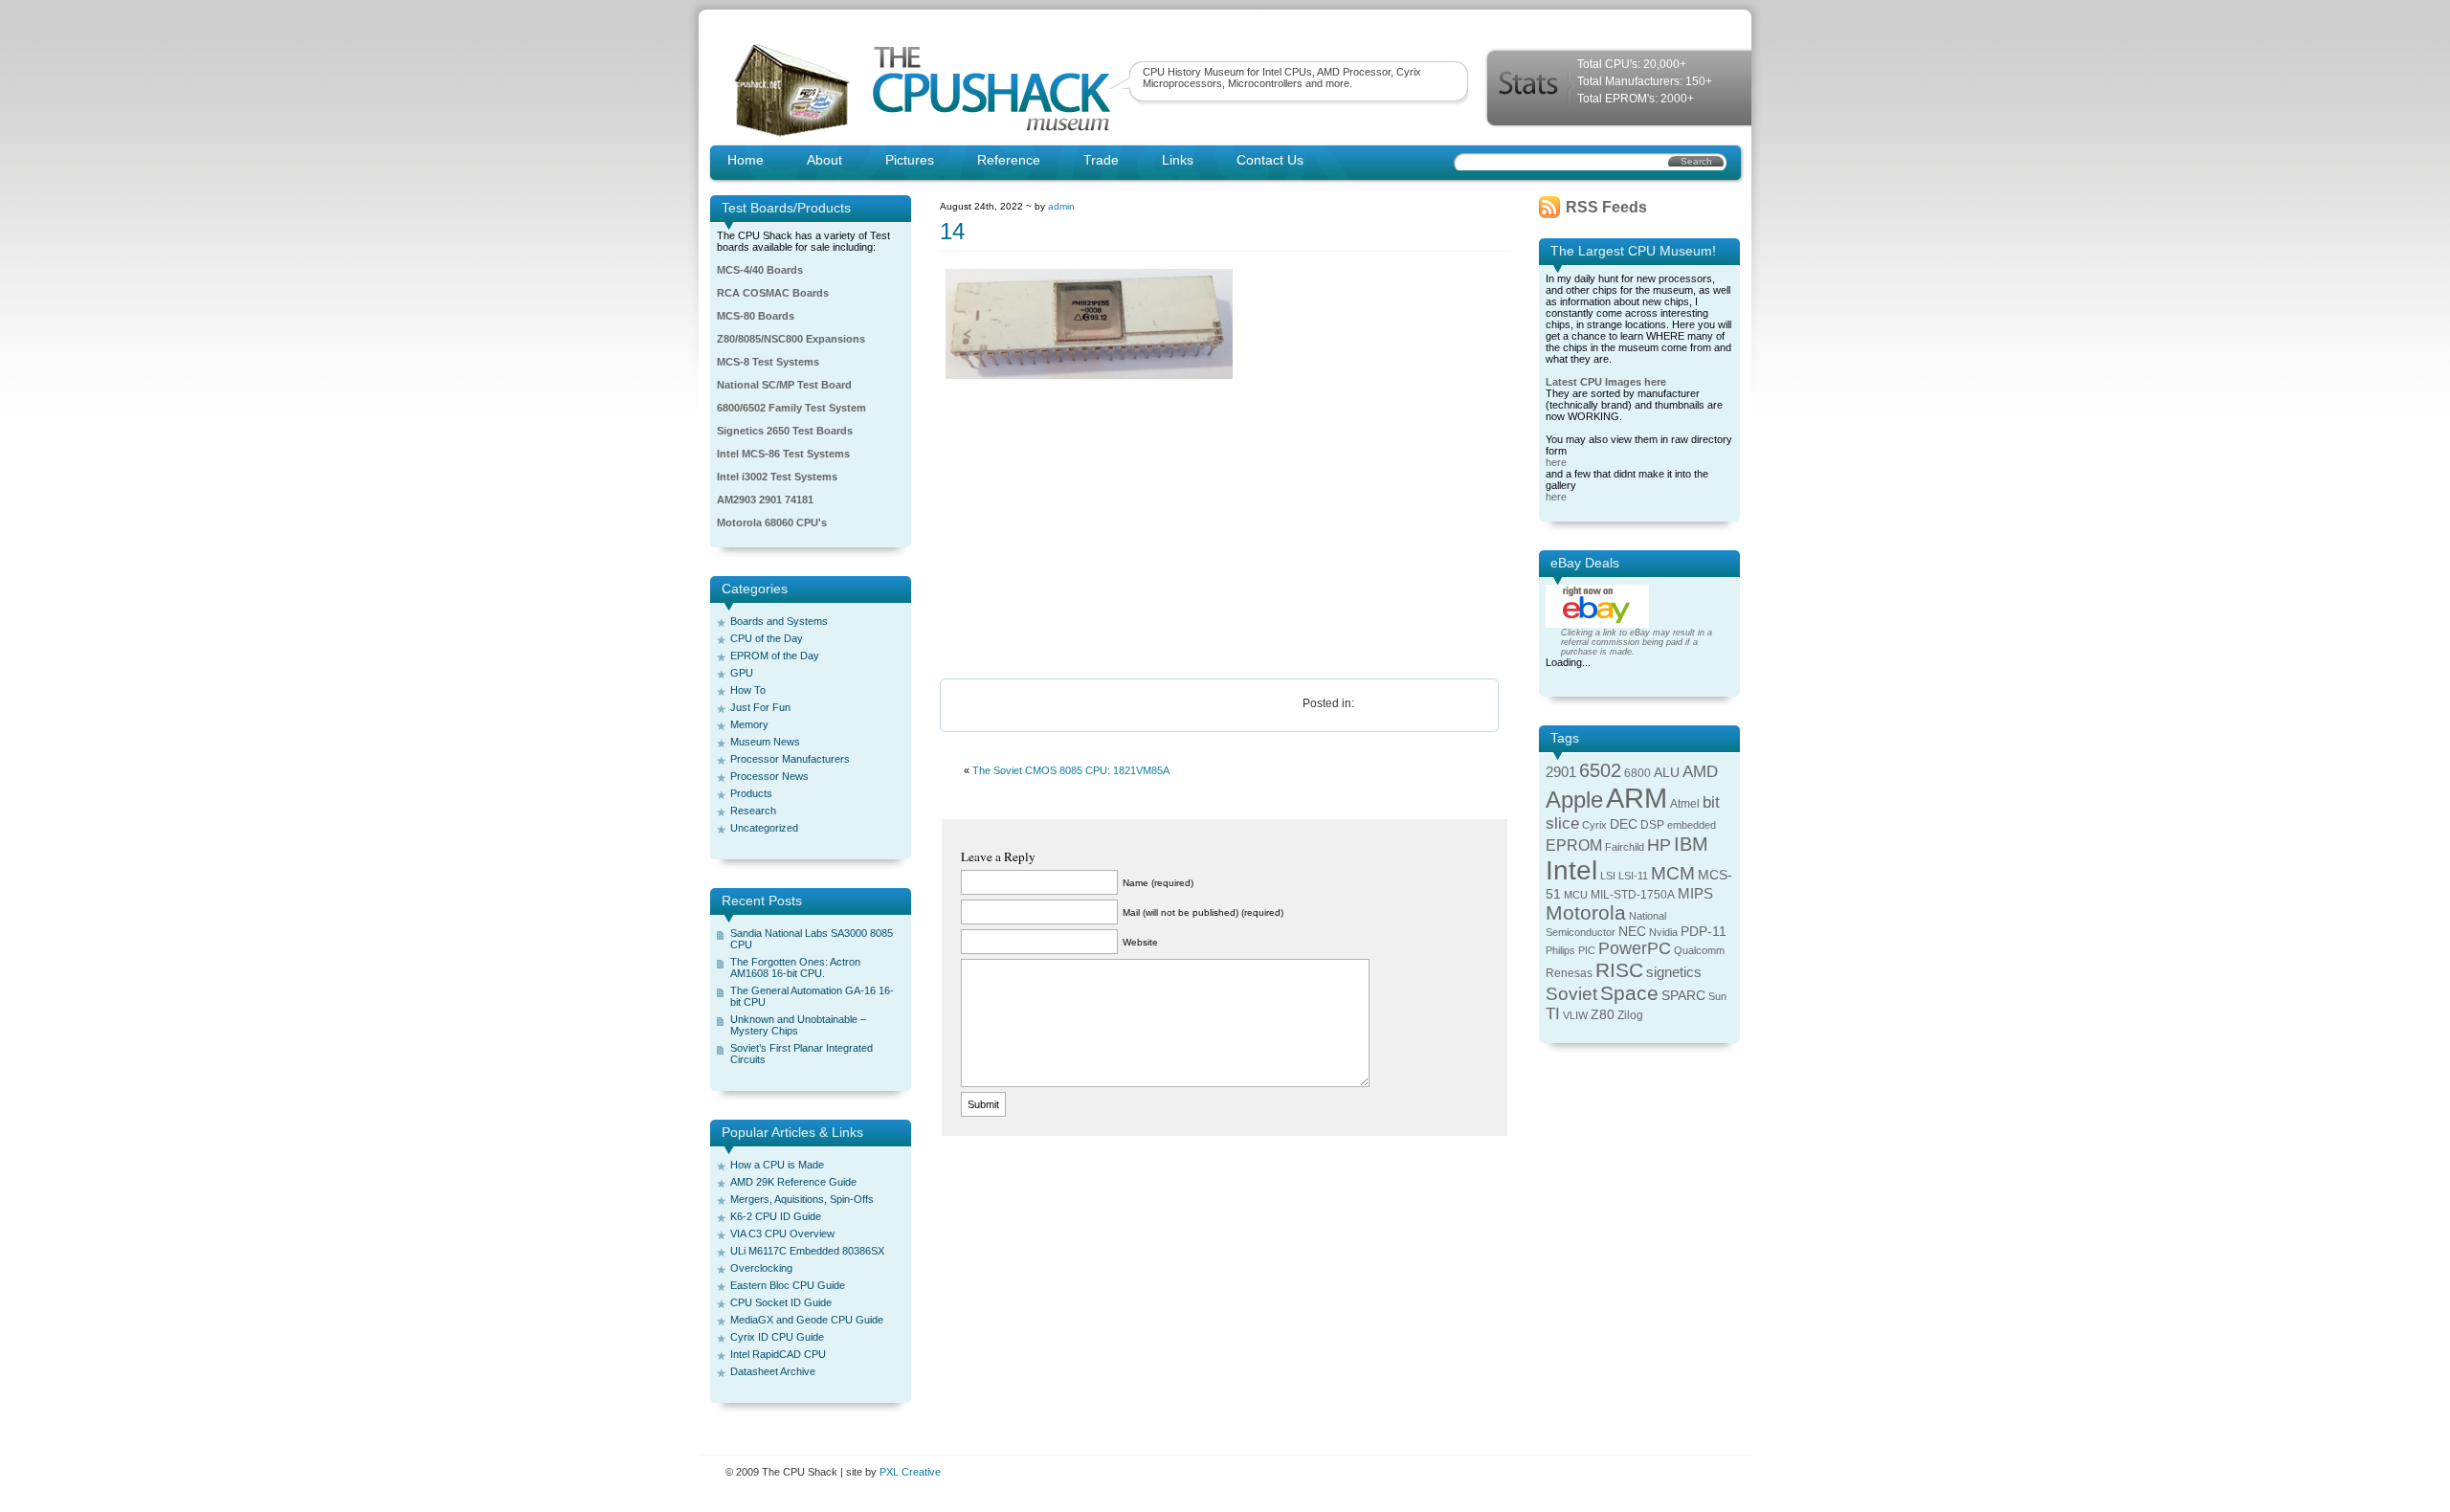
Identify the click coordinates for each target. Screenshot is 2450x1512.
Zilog (1630, 1015)
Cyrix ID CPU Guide (777, 1337)
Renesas (1569, 973)
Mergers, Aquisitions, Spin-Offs (802, 1199)
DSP (1652, 825)
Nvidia (1663, 932)
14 (952, 231)
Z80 (1603, 1015)
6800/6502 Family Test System (791, 408)
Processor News (769, 776)
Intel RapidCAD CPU (778, 1354)
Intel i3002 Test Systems (777, 477)
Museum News (765, 742)
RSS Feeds (1606, 207)
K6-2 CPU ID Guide (776, 1216)
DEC (1624, 824)
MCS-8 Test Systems (768, 362)
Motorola (1586, 912)
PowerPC (1635, 948)
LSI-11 (1633, 876)
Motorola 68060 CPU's (772, 523)
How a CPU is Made (777, 1165)
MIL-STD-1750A (1633, 895)
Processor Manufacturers (790, 759)
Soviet (1571, 994)
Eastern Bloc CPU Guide (788, 1285)
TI (1553, 1014)
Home (746, 160)
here (1556, 462)
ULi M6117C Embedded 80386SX (807, 1251)
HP (1659, 845)
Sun (1717, 996)
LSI (1608, 876)
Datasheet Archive (773, 1371)
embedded (1692, 825)
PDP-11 (1704, 932)
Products (751, 793)
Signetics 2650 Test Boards (785, 431)
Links (1178, 160)
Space (1629, 993)
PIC (1587, 950)
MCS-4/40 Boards (760, 270)
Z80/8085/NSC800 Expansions (791, 339)
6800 (1637, 773)
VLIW (1575, 1015)
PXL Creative (910, 1472)
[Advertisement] (1225, 530)
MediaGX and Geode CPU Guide (807, 1320)
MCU (1576, 895)
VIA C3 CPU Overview (782, 1234)
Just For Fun (760, 707)
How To (748, 690)
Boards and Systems (779, 621)
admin (1061, 206)
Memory (749, 724)
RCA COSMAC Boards (773, 293)
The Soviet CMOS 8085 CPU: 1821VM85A (1071, 770)
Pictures (910, 160)
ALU (1667, 773)
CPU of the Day (767, 638)
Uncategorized (764, 828)
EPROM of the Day (775, 656)
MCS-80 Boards (756, 316)
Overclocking (761, 1268)
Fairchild (1625, 847)
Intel (1571, 870)
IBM (1691, 844)
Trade (1101, 160)
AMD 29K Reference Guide (793, 1182)
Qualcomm (1699, 950)
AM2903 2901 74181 (765, 500)
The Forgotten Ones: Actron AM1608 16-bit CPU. (795, 967)
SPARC (1683, 996)
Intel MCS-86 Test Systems (783, 454)
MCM (1673, 873)
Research (753, 811)
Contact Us (1270, 160)
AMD (1700, 772)
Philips (1560, 950)
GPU (742, 673)
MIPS (1695, 894)
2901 (1561, 772)
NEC (1632, 932)
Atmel (1685, 804)
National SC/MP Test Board (784, 385)
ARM (1637, 798)
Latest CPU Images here (1606, 382)
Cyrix (1594, 825)
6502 (1600, 770)
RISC (1619, 970)
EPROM (1574, 845)
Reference (1009, 160)
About (824, 160)
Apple (1574, 800)
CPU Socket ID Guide (781, 1302)
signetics (1674, 972)
